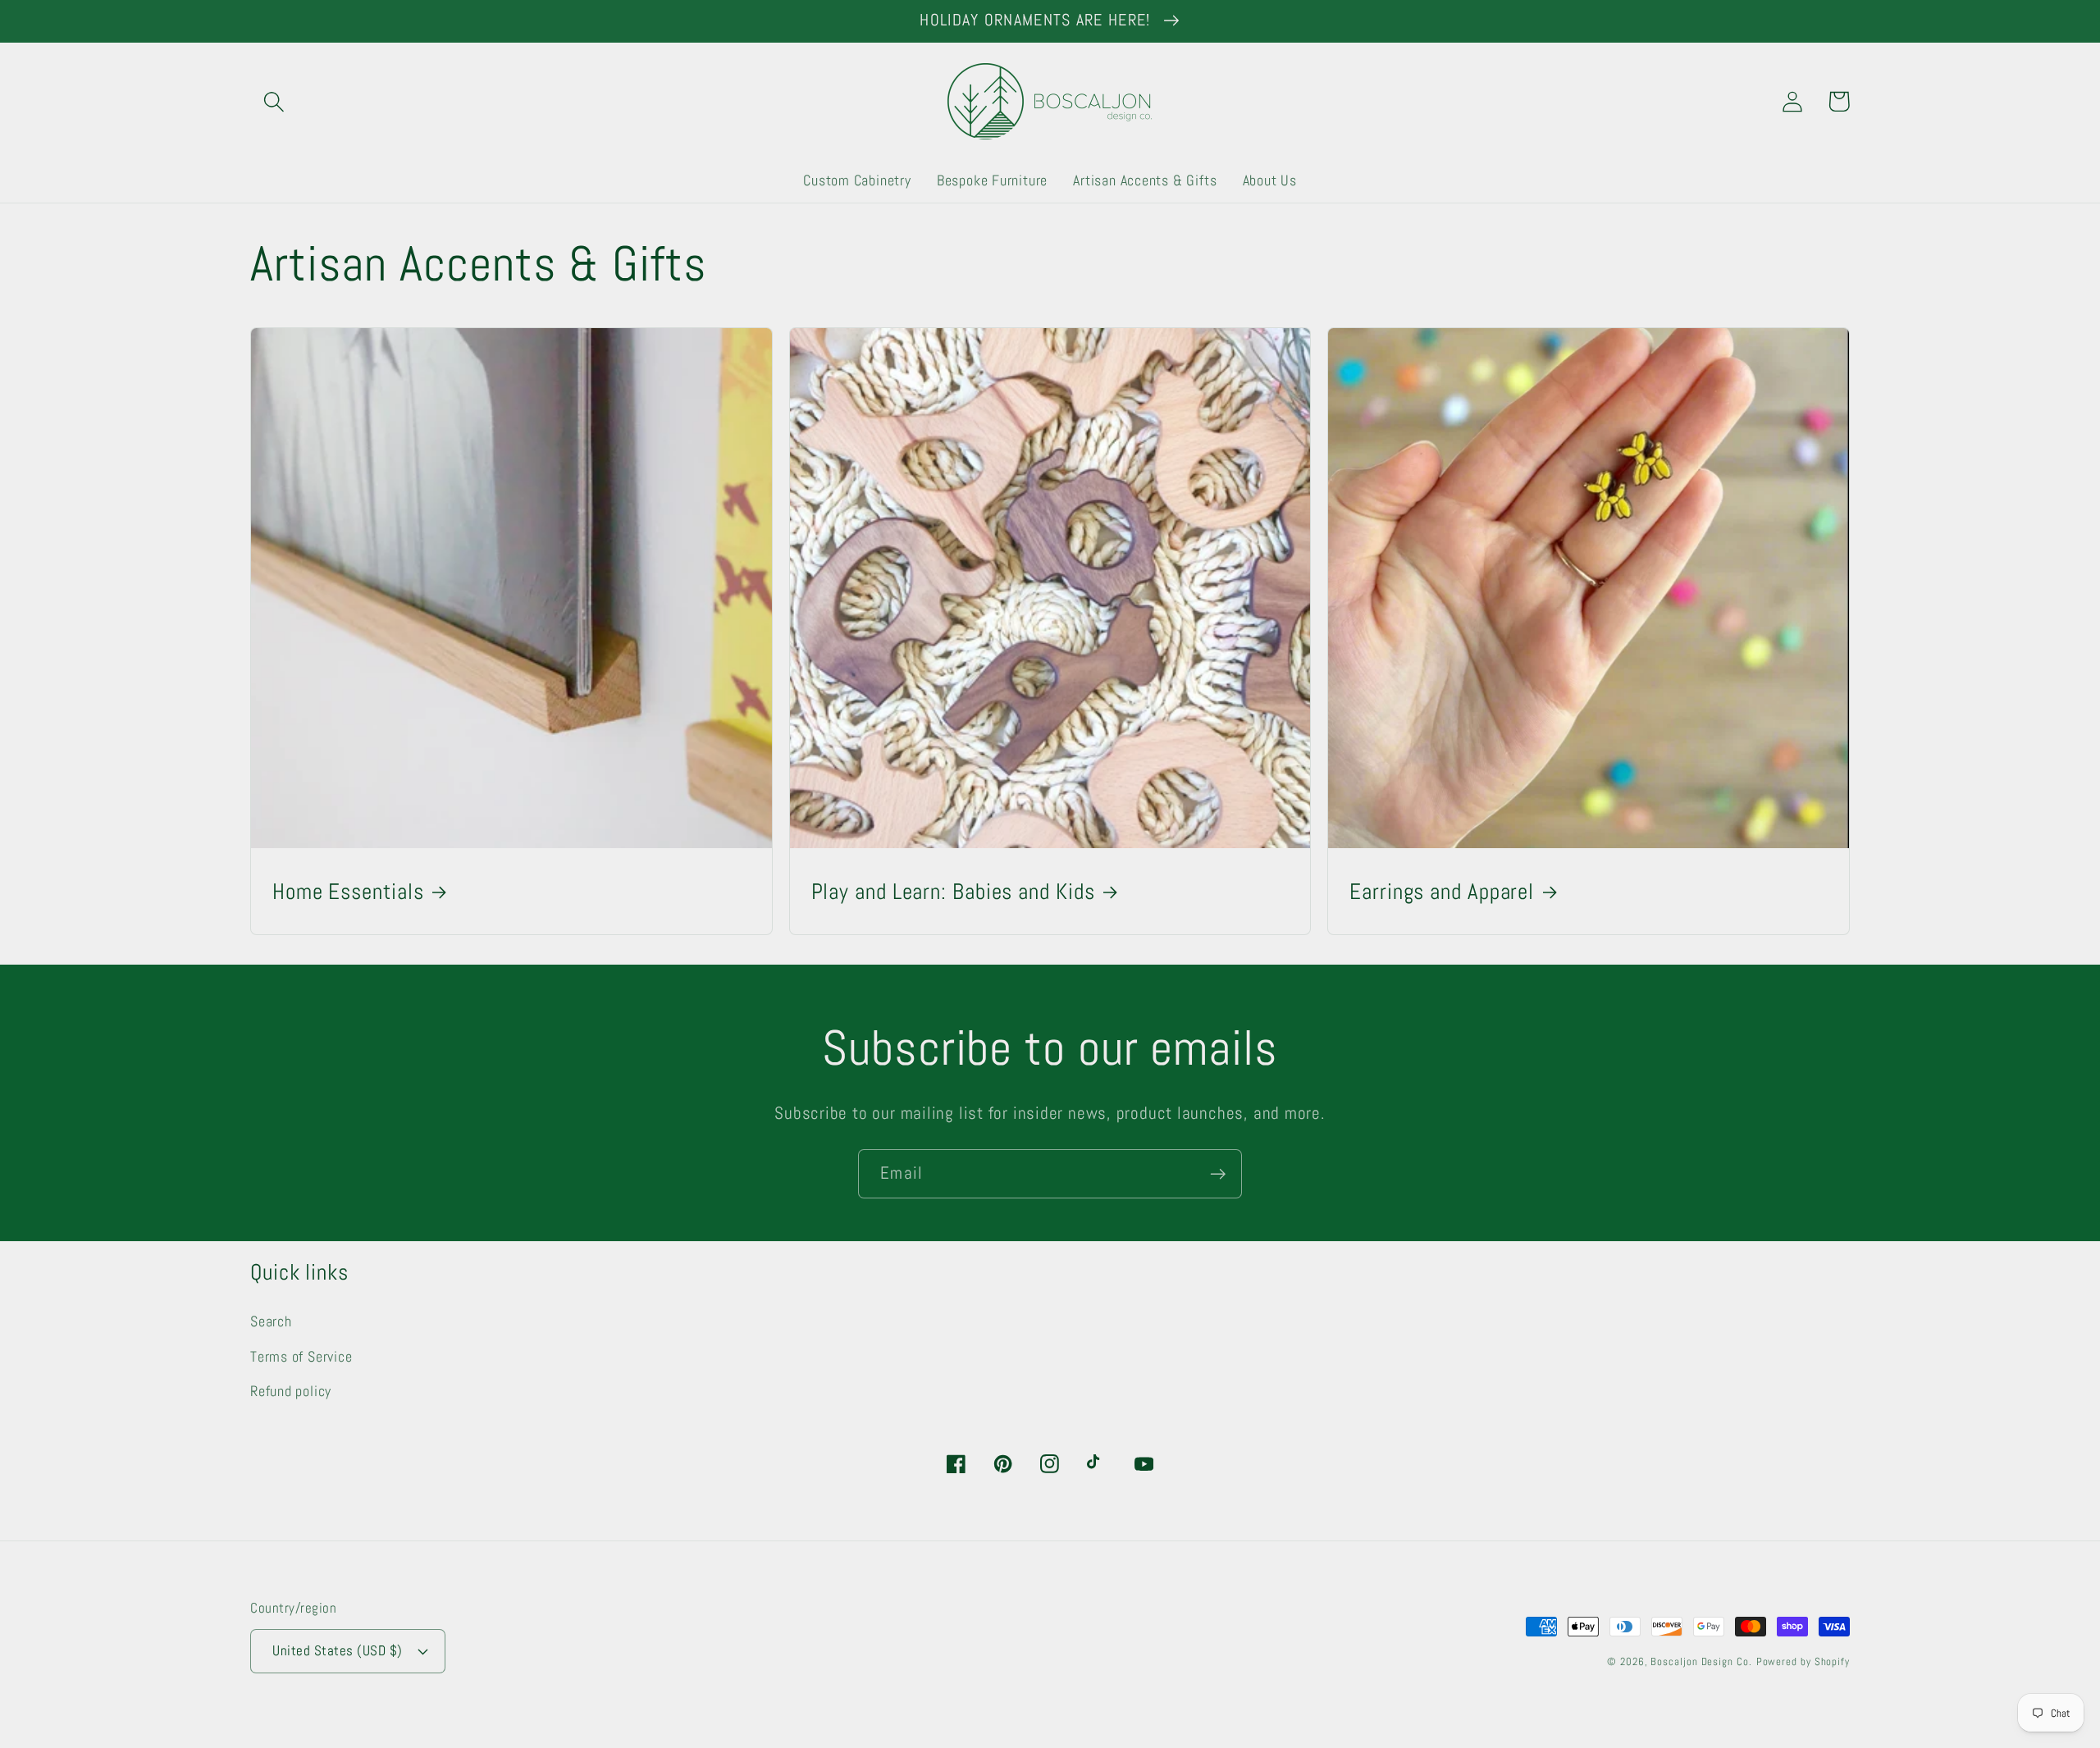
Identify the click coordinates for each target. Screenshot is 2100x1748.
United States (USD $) (338, 1650)
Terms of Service (301, 1356)
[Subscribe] (1218, 1174)
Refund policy (291, 1391)
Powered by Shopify (1803, 1661)
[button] (274, 101)
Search (271, 1321)
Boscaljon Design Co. (1701, 1661)
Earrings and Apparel (1442, 892)
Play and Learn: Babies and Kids (953, 892)
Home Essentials (348, 892)
